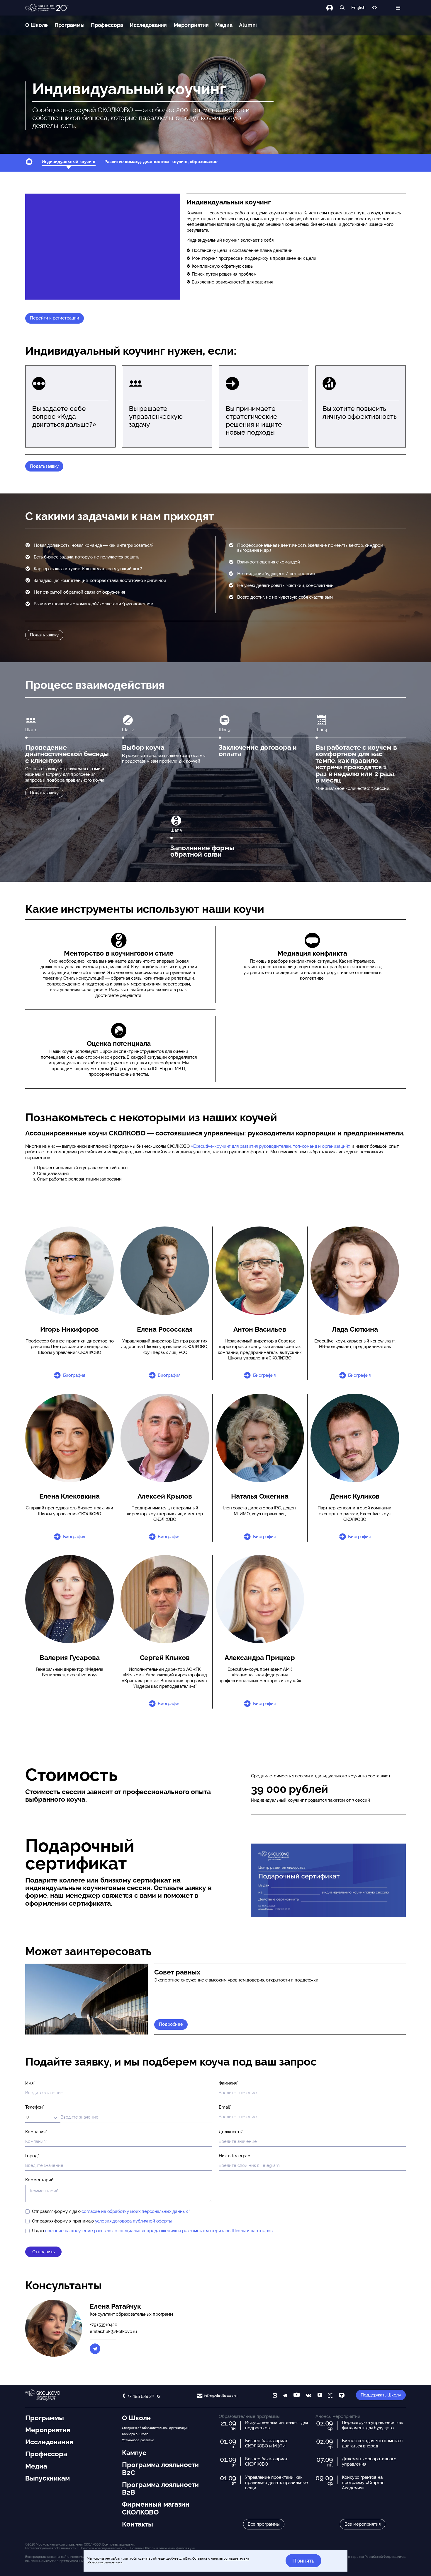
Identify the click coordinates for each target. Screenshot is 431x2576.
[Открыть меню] (398, 8)
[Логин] (333, 8)
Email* (225, 2107)
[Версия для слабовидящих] (375, 8)
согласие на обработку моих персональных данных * (136, 2211)
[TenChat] (342, 2396)
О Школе (37, 25)
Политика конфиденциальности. (103, 2548)
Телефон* (35, 2107)
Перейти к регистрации (55, 318)
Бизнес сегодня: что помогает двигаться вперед (373, 2443)
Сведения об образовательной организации (155, 2428)
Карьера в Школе (135, 2434)
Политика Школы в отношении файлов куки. (163, 2548)
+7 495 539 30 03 (144, 2396)
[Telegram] (95, 2349)
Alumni (248, 25)
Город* (32, 2156)
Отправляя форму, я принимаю (102, 2221)
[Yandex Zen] (320, 2396)
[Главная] (47, 8)
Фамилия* (228, 2083)
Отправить (44, 2252)
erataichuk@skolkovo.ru (113, 2331)
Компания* (36, 2132)
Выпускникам (47, 2478)
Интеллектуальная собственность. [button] (51, 2548)
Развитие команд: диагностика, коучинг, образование (161, 162)
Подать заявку (44, 466)
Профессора (107, 25)
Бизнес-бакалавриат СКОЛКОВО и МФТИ (266, 2443)
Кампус (134, 2453)
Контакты (138, 2524)
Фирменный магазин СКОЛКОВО (156, 2508)
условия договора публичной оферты (133, 2221)
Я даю (152, 2231)
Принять (303, 2560)
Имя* (30, 2083)
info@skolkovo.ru (221, 2396)
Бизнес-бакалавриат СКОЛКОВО (266, 2461)
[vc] (330, 2396)
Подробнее (171, 2024)
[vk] (308, 2396)
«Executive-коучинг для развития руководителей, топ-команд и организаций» (271, 1146)
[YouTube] (297, 2396)
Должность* (231, 2132)
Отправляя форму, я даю (111, 2211)
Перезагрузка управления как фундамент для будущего (373, 2425)
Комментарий (39, 2180)
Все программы (264, 2524)
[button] (165, 1271)
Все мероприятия (363, 2524)
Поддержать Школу (381, 2395)
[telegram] (285, 2396)
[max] (275, 2396)
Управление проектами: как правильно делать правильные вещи (276, 2483)
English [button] (358, 8)
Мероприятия (191, 25)
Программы (69, 25)
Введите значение (80, 2116)
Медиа (224, 25)
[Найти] (342, 8)
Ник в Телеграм (235, 2156)
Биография (74, 1375)
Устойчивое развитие (138, 2440)
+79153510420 (103, 2325)
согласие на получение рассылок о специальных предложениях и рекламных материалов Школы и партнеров (159, 2231)
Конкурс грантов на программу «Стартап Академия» (363, 2483)
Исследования (148, 25)
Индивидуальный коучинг (69, 162)
